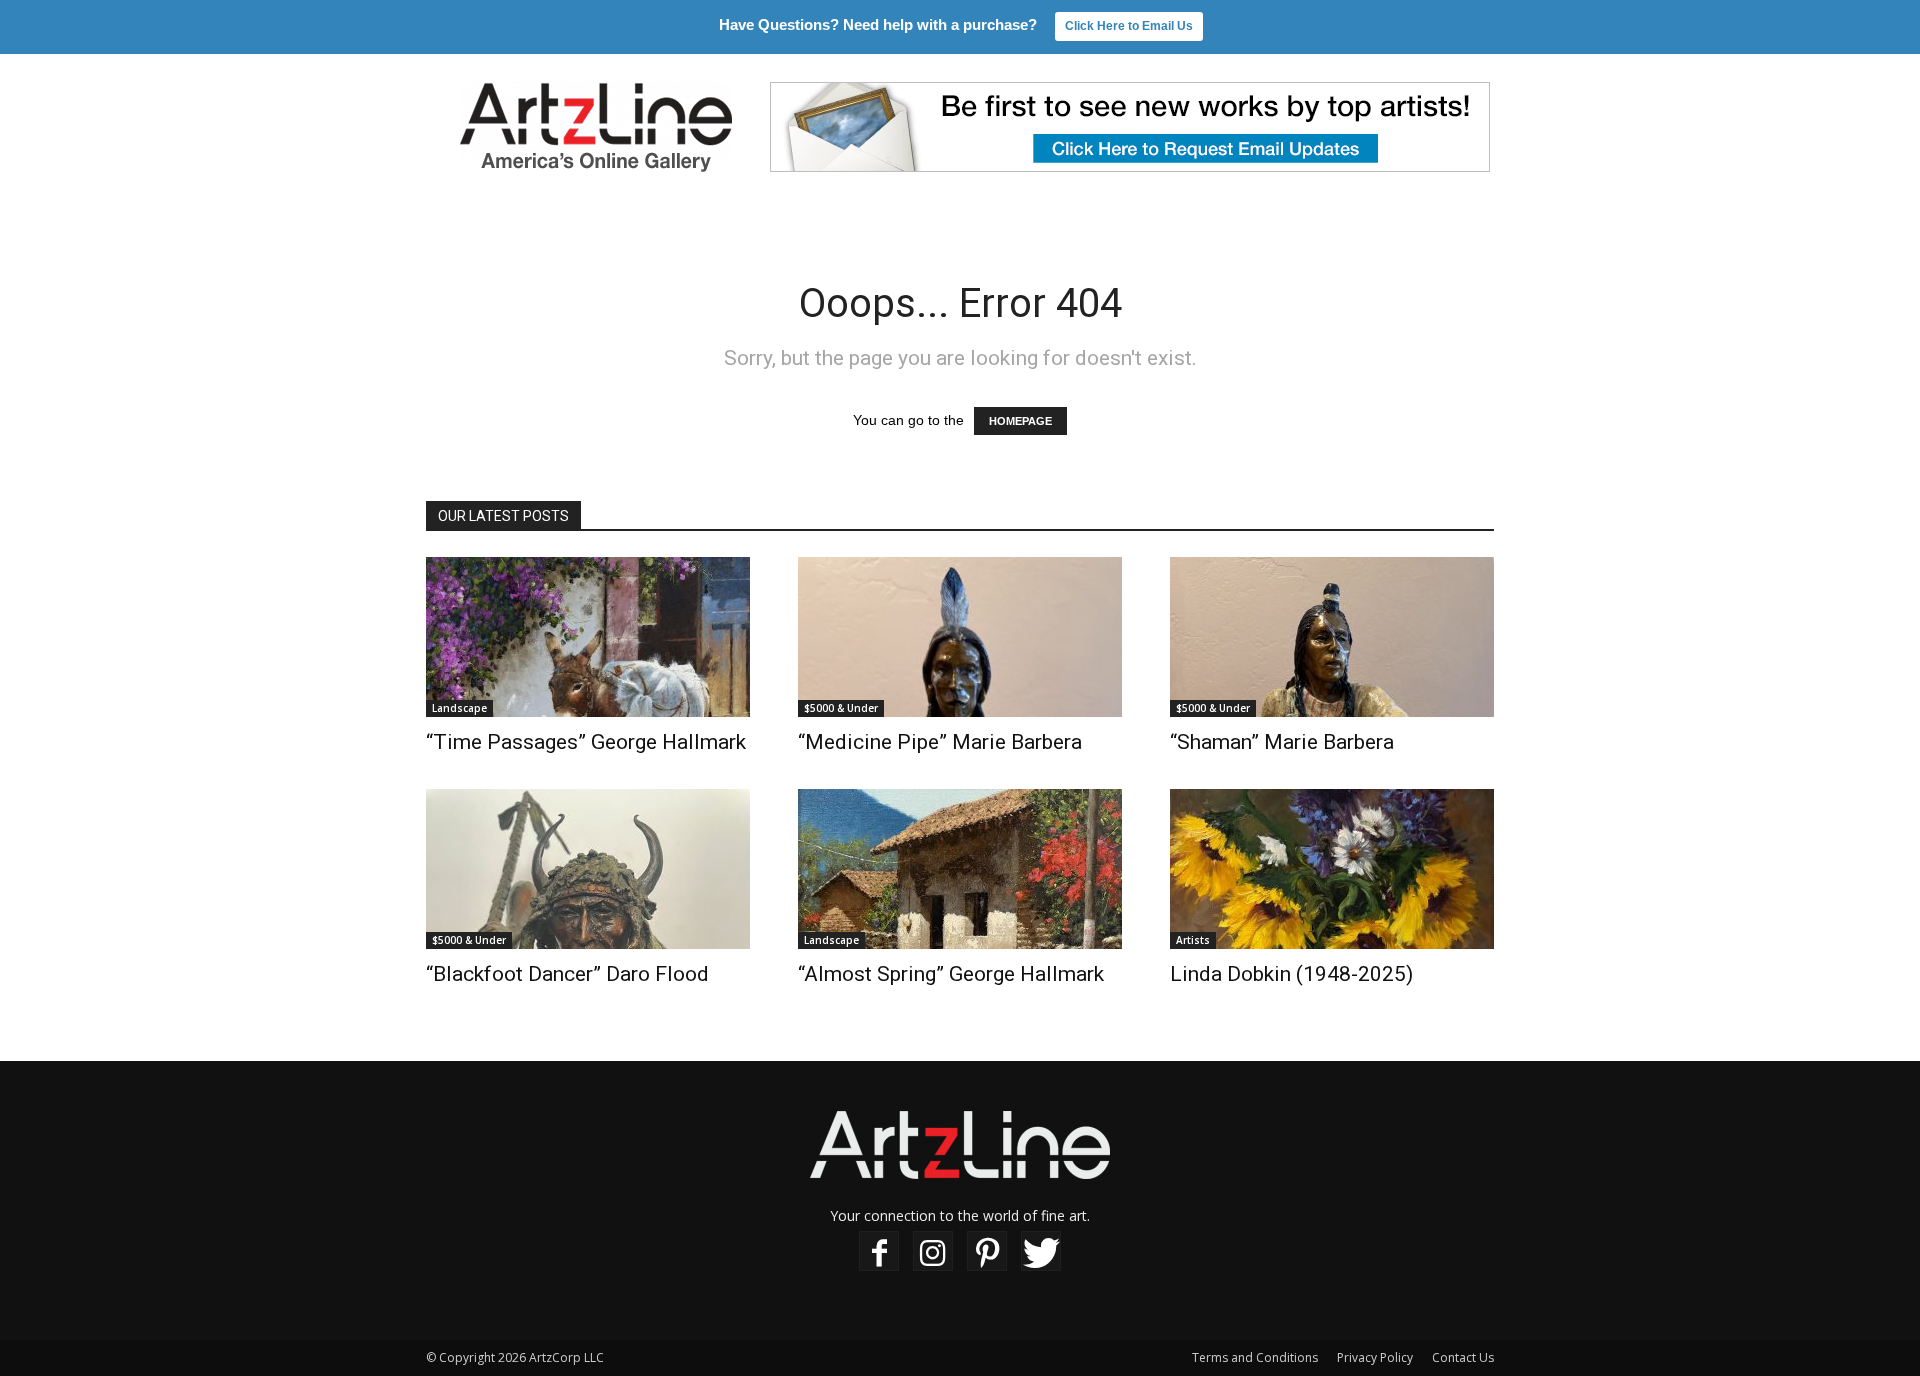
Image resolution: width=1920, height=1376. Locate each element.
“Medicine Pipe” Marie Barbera (940, 742)
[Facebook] (879, 1251)
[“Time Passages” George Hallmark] (588, 637)
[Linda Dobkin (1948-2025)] (1332, 869)
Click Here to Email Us (1129, 26)
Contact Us (1463, 1357)
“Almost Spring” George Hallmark (951, 974)
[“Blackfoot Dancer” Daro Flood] (588, 869)
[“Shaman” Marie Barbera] (1332, 637)
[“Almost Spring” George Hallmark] (960, 869)
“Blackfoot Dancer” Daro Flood (567, 974)
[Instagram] (933, 1251)
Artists (1193, 940)
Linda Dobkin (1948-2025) (1291, 974)
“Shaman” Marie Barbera (1282, 742)
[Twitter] (1041, 1251)
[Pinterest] (987, 1251)
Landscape (459, 708)
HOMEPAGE (1020, 421)
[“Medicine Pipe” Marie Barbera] (960, 637)
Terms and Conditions (1255, 1357)
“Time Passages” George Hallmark (586, 742)
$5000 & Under (841, 708)
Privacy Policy (1375, 1357)
